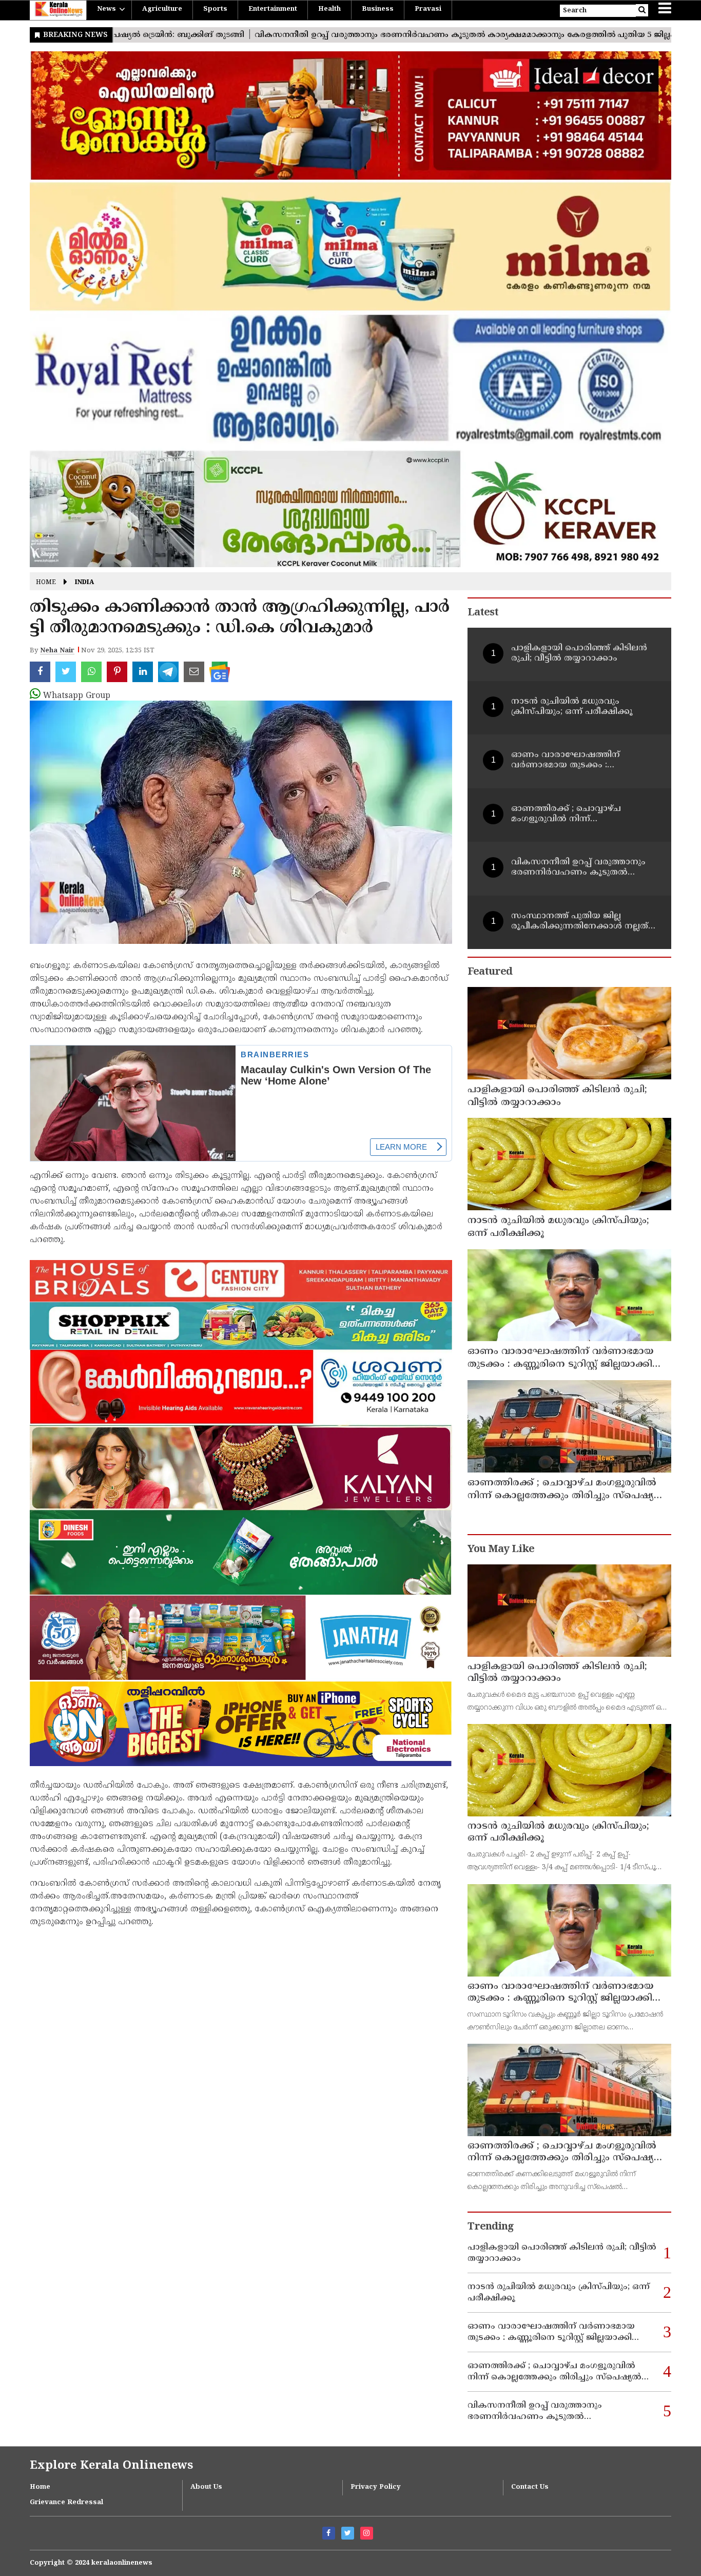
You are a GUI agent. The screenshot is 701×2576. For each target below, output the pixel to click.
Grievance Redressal (66, 2503)
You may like (501, 1550)
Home (46, 583)
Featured (490, 972)
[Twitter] (348, 2533)
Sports (215, 9)
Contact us (530, 2487)
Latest (483, 613)
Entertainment (273, 9)
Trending (491, 2227)
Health (329, 9)
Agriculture (162, 9)
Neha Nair (57, 651)
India (84, 583)
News (106, 9)
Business (378, 9)
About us (206, 2487)
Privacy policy (376, 2487)
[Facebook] (329, 2533)
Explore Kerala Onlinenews (111, 2466)
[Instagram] (367, 2533)
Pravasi (428, 9)
